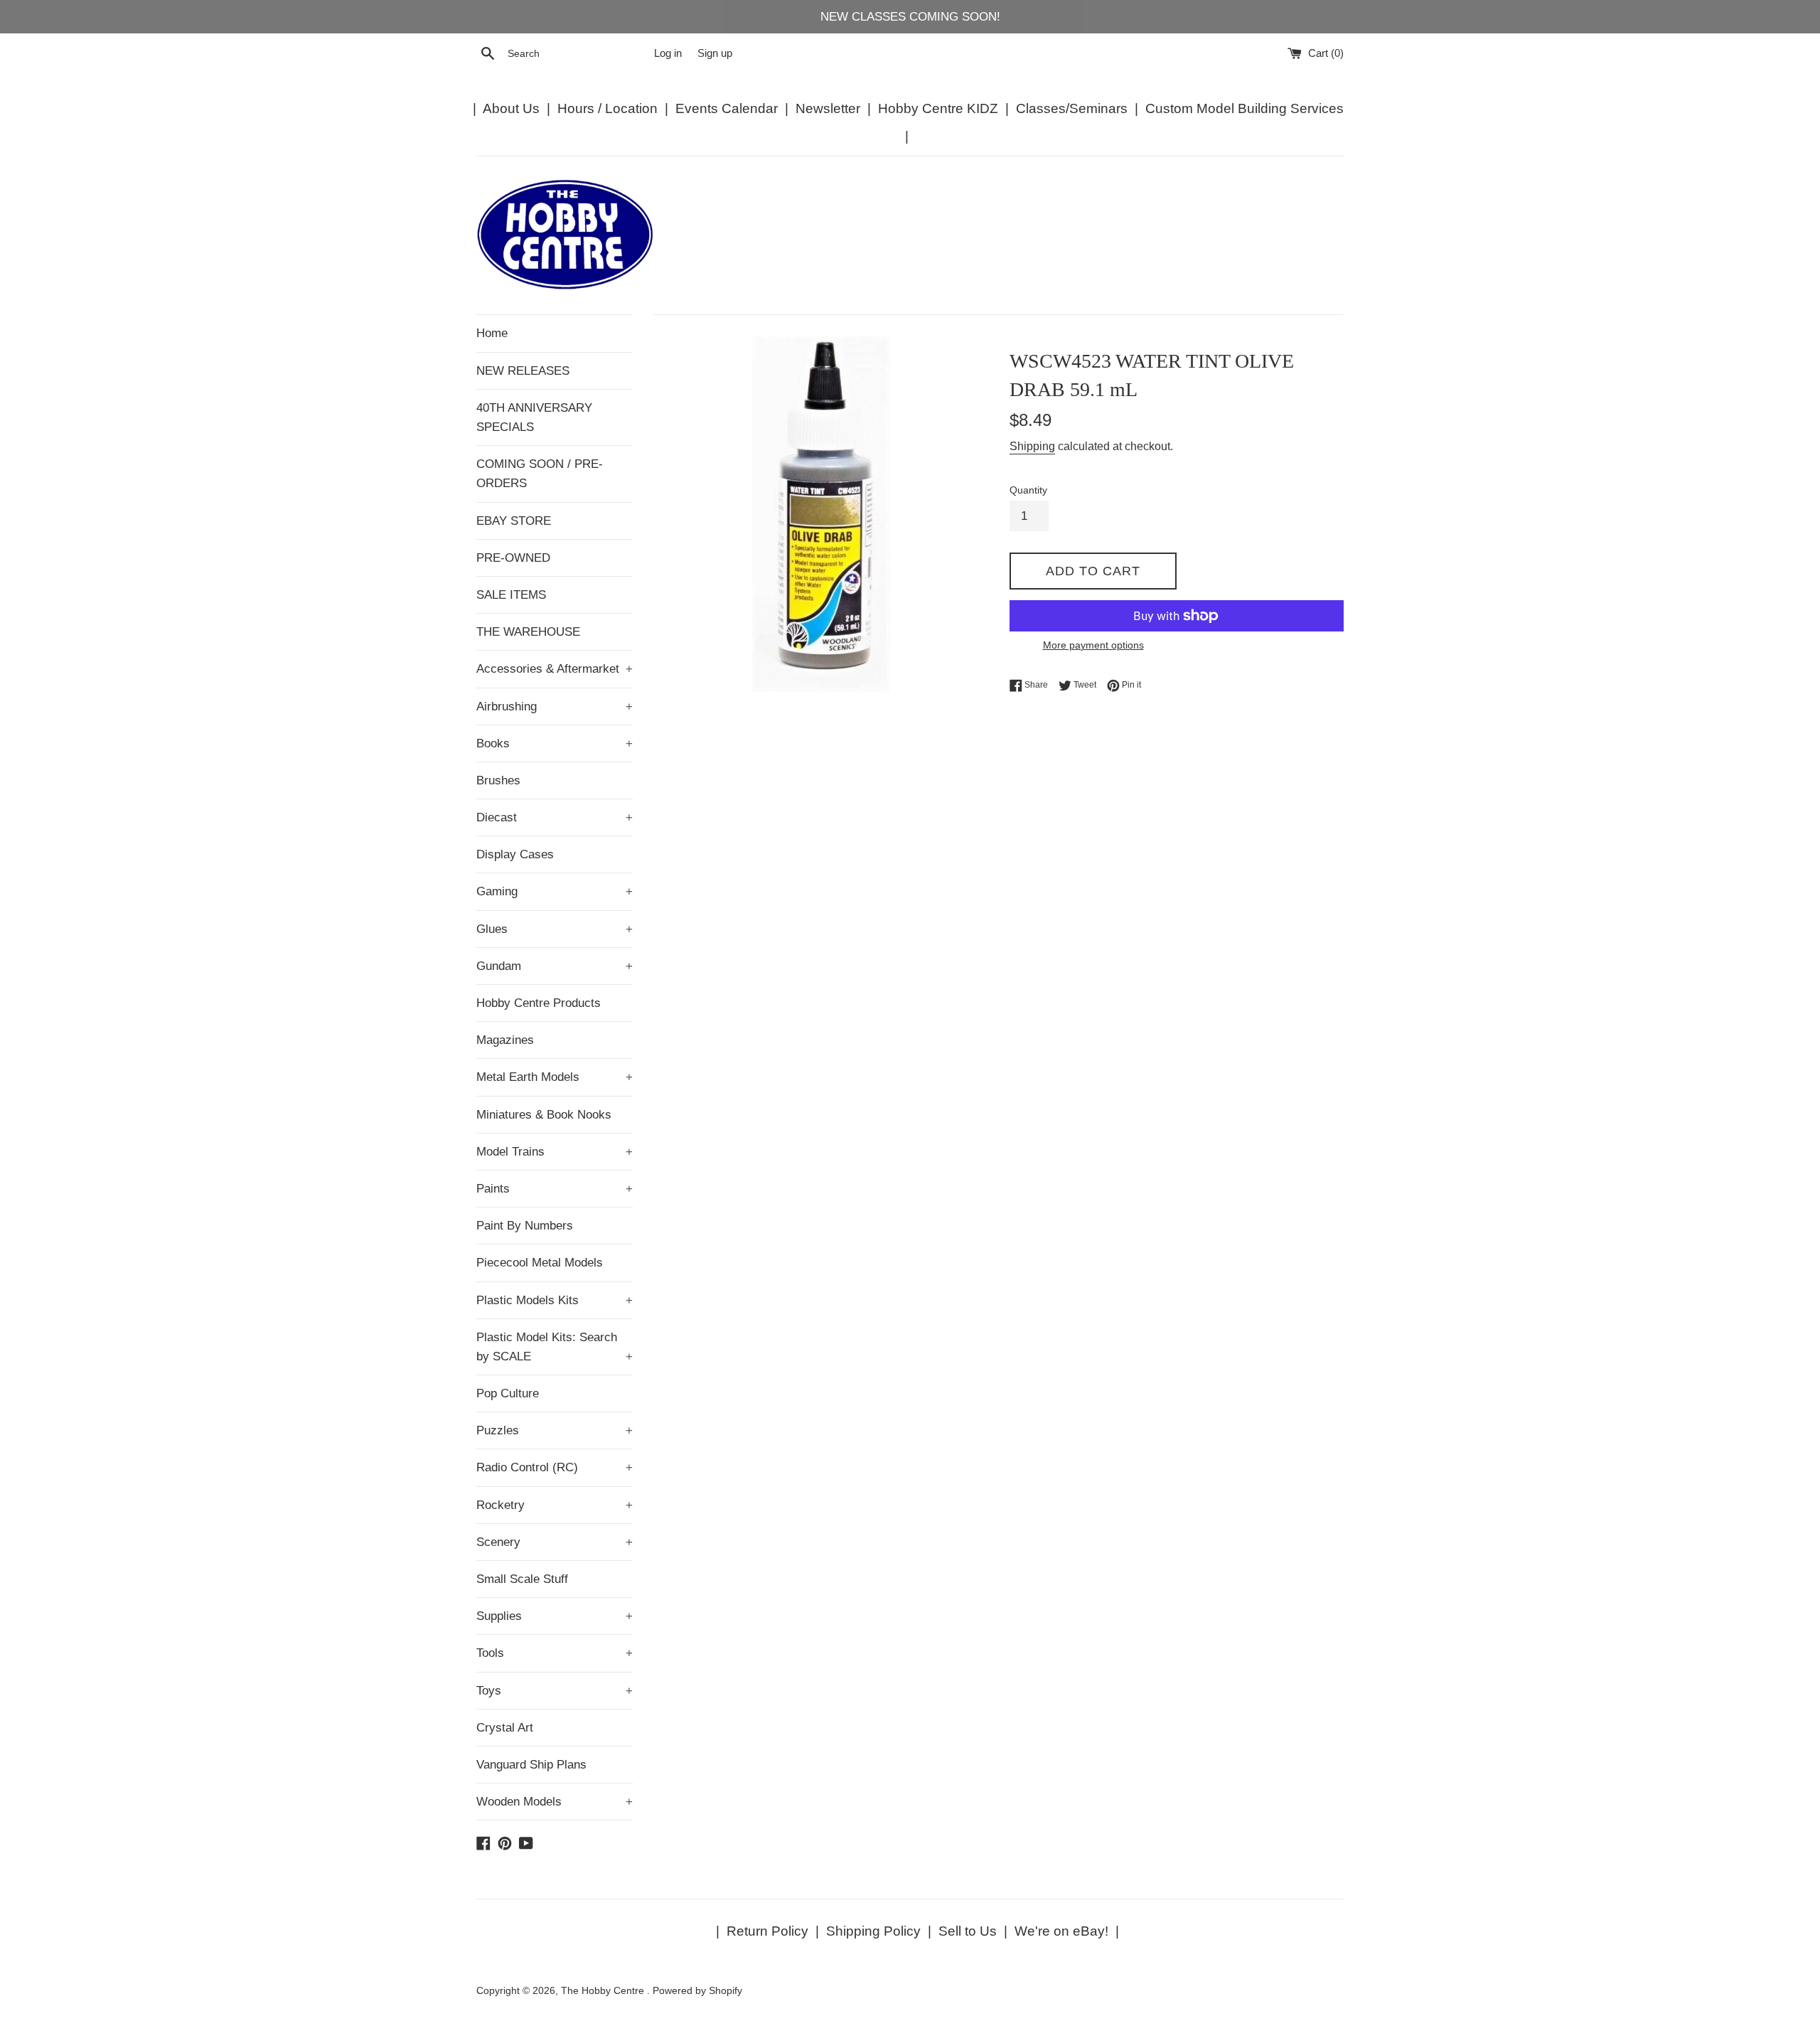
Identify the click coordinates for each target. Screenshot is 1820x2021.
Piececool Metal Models (540, 1263)
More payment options (1093, 645)
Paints (555, 1189)
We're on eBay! (1061, 1931)
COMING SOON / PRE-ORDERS (540, 474)
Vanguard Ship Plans (531, 1765)
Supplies (555, 1616)
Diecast (555, 817)
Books (555, 743)
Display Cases (515, 854)
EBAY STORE (514, 521)
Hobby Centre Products (539, 1003)
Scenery (555, 1542)
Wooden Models (555, 1802)
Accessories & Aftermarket (555, 669)
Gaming (555, 891)
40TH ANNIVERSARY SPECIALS (534, 417)
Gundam (555, 966)
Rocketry (555, 1505)
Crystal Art (505, 1728)
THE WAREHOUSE (528, 632)
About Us (511, 108)
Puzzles (555, 1430)
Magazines (505, 1040)
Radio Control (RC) (555, 1467)
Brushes (498, 780)
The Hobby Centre (604, 1991)
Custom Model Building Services (1244, 108)
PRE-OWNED (513, 558)
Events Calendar (727, 108)
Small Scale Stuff (522, 1579)
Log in (668, 53)
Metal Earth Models (555, 1077)
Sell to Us (968, 1931)
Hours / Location (607, 108)
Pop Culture (508, 1393)
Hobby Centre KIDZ (938, 108)
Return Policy (767, 1931)
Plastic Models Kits (555, 1300)
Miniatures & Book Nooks (544, 1115)
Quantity (1028, 490)
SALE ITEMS (511, 595)
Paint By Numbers (525, 1226)
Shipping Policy (873, 1931)
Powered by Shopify (697, 1991)
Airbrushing (555, 706)
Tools (555, 1653)
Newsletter (828, 108)
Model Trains (555, 1152)
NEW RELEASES (523, 371)
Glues (555, 929)
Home (492, 333)
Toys (555, 1691)
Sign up (715, 53)
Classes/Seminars (1072, 108)
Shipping (1032, 446)
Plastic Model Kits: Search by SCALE (555, 1347)
